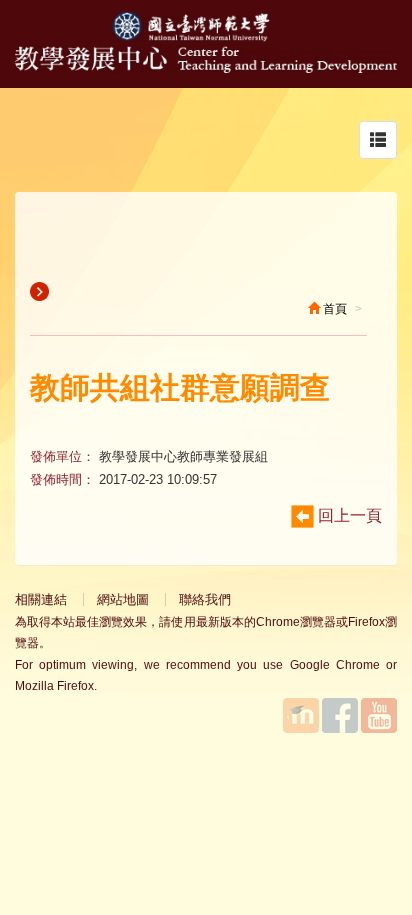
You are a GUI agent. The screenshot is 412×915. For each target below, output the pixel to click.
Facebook (340, 715)
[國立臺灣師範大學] (206, 36)
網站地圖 (123, 599)
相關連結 (41, 599)
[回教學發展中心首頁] (206, 67)
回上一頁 (348, 515)
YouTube (379, 715)
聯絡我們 (205, 599)
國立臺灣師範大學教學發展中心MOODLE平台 (301, 715)
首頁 (333, 309)
